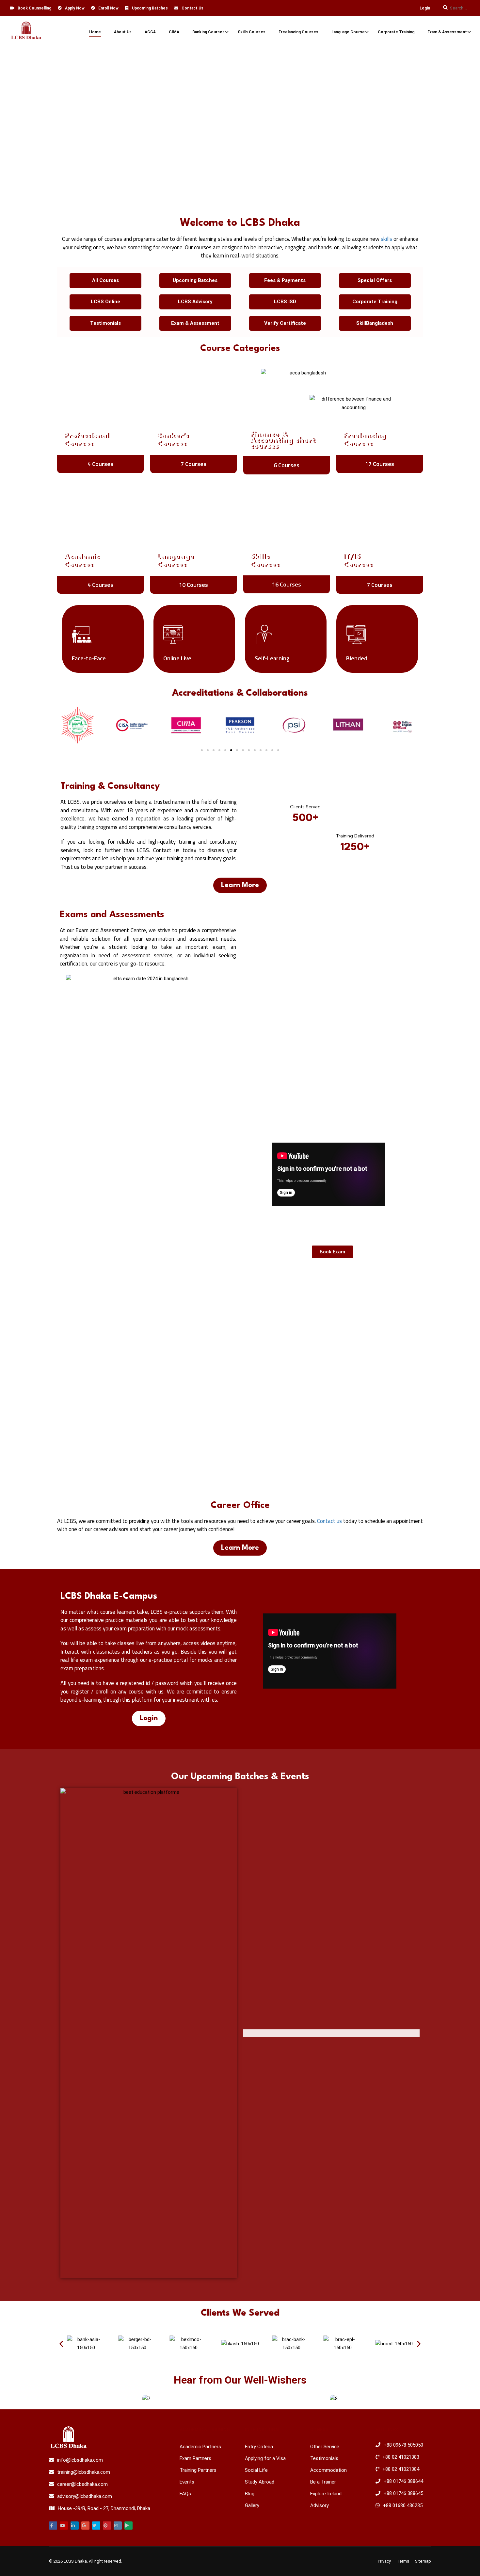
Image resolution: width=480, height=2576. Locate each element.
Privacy (384, 2561)
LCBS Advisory (195, 302)
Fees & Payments (285, 280)
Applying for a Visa (265, 2458)
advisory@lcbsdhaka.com (85, 2496)
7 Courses (193, 464)
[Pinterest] (107, 2526)
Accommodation (328, 2470)
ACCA (150, 32)
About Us (123, 32)
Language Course (348, 32)
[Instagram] (118, 2526)
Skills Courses (252, 32)
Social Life (256, 2470)
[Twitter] (96, 2526)
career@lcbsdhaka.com (82, 2484)
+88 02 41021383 (401, 2457)
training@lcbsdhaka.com (84, 2472)
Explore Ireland (326, 2494)
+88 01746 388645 (403, 2493)
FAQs (185, 2494)
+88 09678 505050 (403, 2445)
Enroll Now (108, 8)
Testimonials (105, 323)
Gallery (252, 2505)
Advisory (320, 2505)
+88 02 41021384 (401, 2469)
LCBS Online (105, 302)
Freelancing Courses (298, 32)
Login (425, 8)
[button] (202, 750)
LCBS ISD (285, 302)
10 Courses (193, 585)
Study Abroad (260, 2482)
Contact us (329, 1521)
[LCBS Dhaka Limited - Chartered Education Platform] (26, 32)
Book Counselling (34, 8)
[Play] (128, 2526)
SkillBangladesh (375, 323)
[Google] (85, 2526)
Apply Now (75, 8)
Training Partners (198, 2470)
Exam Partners (195, 2458)
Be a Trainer (323, 2482)
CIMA (174, 32)
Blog (250, 2494)
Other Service (325, 2447)
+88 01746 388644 (403, 2481)
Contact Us (192, 8)
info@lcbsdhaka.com (80, 2460)
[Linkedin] (75, 2526)
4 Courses (100, 464)
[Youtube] (64, 2526)
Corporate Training (396, 32)
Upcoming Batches (150, 8)
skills (386, 239)
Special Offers (375, 280)
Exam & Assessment (447, 32)
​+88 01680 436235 (403, 2505)
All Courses (105, 280)
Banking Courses (208, 32)
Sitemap (423, 2561)
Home (95, 32)
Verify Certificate (285, 323)
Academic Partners (200, 2447)
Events (187, 2482)
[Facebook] (53, 2526)
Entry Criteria (259, 2447)
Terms (403, 2561)
